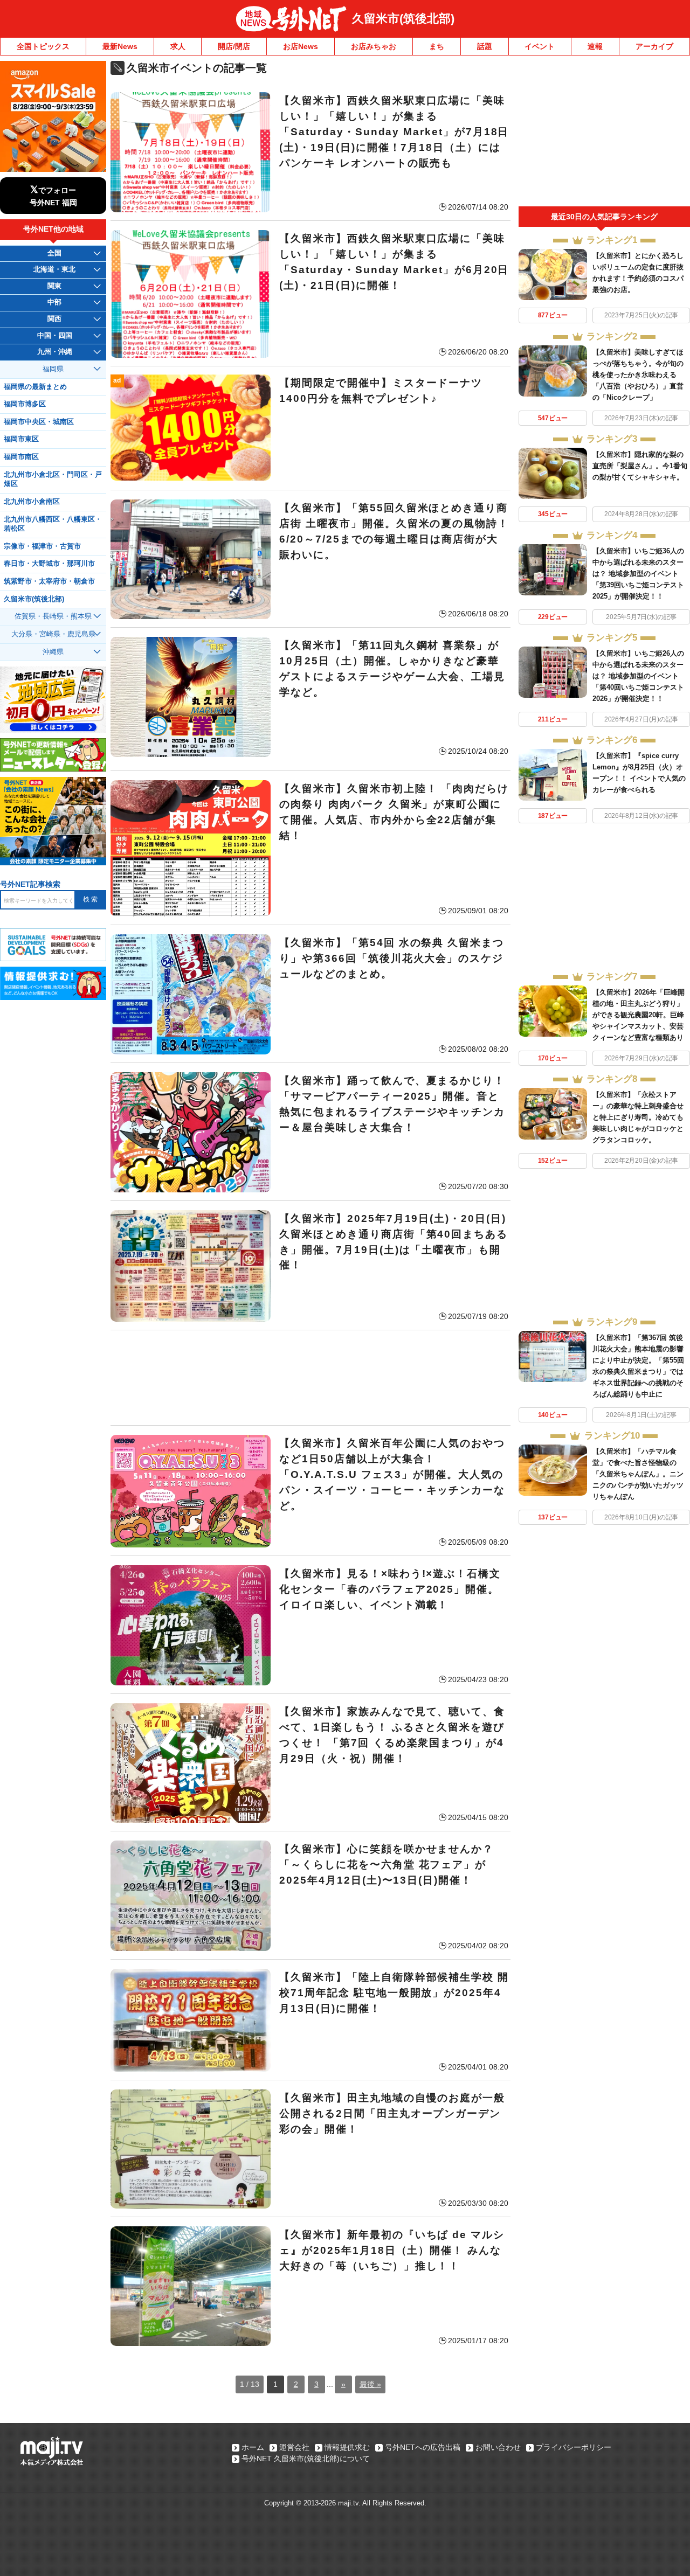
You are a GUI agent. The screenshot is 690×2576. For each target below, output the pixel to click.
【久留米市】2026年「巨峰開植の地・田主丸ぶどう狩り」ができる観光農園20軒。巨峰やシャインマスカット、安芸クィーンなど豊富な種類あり (639, 1015)
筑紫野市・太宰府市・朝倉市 (49, 581)
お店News (301, 46)
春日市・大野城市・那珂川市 (49, 564)
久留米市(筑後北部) (403, 19)
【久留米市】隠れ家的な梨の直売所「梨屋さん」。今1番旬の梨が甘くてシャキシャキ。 (640, 466)
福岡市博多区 (25, 404)
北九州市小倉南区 (32, 502)
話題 (485, 46)
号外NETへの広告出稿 (423, 2447)
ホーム (253, 2447)
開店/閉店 (234, 46)
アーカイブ (654, 46)
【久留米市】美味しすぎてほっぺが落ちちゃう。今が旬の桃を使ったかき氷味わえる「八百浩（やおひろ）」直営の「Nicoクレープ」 (638, 375)
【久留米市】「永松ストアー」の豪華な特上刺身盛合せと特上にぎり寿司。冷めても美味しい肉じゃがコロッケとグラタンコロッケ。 (638, 1117)
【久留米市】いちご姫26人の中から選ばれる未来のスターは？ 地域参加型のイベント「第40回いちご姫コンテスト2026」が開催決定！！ (638, 676)
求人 (178, 46)
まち (437, 46)
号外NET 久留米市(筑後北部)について (306, 2459)
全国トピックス (43, 46)
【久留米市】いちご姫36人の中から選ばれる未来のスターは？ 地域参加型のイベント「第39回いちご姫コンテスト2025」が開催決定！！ (638, 574)
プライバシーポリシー (574, 2447)
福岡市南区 (21, 457)
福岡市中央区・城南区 (39, 422)
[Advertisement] (310, 1378)
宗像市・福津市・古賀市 (42, 546)
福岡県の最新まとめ (35, 387)
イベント (540, 46)
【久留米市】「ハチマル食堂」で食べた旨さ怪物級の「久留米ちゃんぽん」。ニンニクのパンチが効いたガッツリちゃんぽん (638, 1474)
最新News (120, 46)
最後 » (370, 2384)
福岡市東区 (21, 439)
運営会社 (294, 2447)
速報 (595, 46)
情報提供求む (347, 2447)
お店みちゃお (374, 46)
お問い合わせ (498, 2447)
